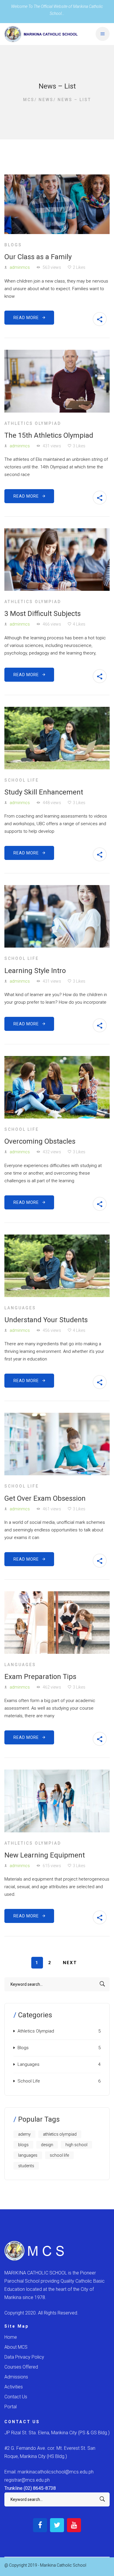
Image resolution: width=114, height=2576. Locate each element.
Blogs (13, 245)
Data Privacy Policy (24, 2357)
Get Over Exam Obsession (45, 1498)
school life (59, 2155)
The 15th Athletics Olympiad (49, 435)
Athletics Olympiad (33, 423)
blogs (23, 2145)
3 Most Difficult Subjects (43, 614)
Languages (20, 1308)
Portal (11, 2407)
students (26, 2166)
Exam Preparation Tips (40, 1677)
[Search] (102, 1984)
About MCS (16, 2347)
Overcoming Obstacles (40, 1141)
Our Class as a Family (38, 257)
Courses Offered (21, 2367)
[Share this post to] (100, 319)
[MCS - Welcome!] (41, 34)
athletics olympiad (60, 2134)
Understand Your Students (46, 1320)
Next (70, 1963)
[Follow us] (40, 2525)
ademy (24, 2134)
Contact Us (16, 2397)
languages (28, 2155)
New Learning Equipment (45, 1855)
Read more (28, 318)
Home (11, 2337)
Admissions (16, 2377)
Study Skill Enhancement (44, 792)
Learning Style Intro (35, 971)
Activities (14, 2387)
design (47, 2145)
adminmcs (20, 267)
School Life (22, 780)
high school (76, 2145)
